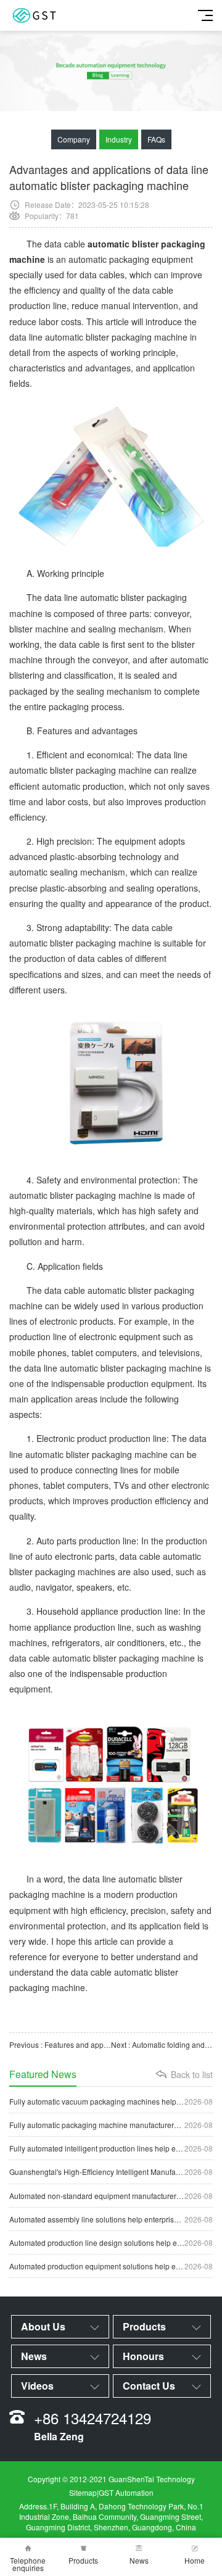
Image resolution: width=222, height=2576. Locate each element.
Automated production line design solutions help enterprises (111, 2243)
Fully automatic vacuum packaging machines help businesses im (111, 2101)
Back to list (192, 2074)
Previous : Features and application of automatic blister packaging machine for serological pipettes (60, 2044)
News (139, 2560)
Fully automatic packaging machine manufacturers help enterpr (111, 2125)
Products (83, 2560)
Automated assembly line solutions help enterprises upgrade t (111, 2219)
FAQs (156, 139)
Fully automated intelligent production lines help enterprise (111, 2148)
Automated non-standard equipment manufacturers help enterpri (111, 2196)
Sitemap (83, 2492)
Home (195, 2560)
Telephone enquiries (28, 2564)
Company (74, 139)
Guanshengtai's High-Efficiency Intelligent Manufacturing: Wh (111, 2172)
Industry (119, 139)
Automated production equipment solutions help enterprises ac (111, 2266)
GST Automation (126, 2492)
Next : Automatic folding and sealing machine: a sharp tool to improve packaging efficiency (162, 2044)
